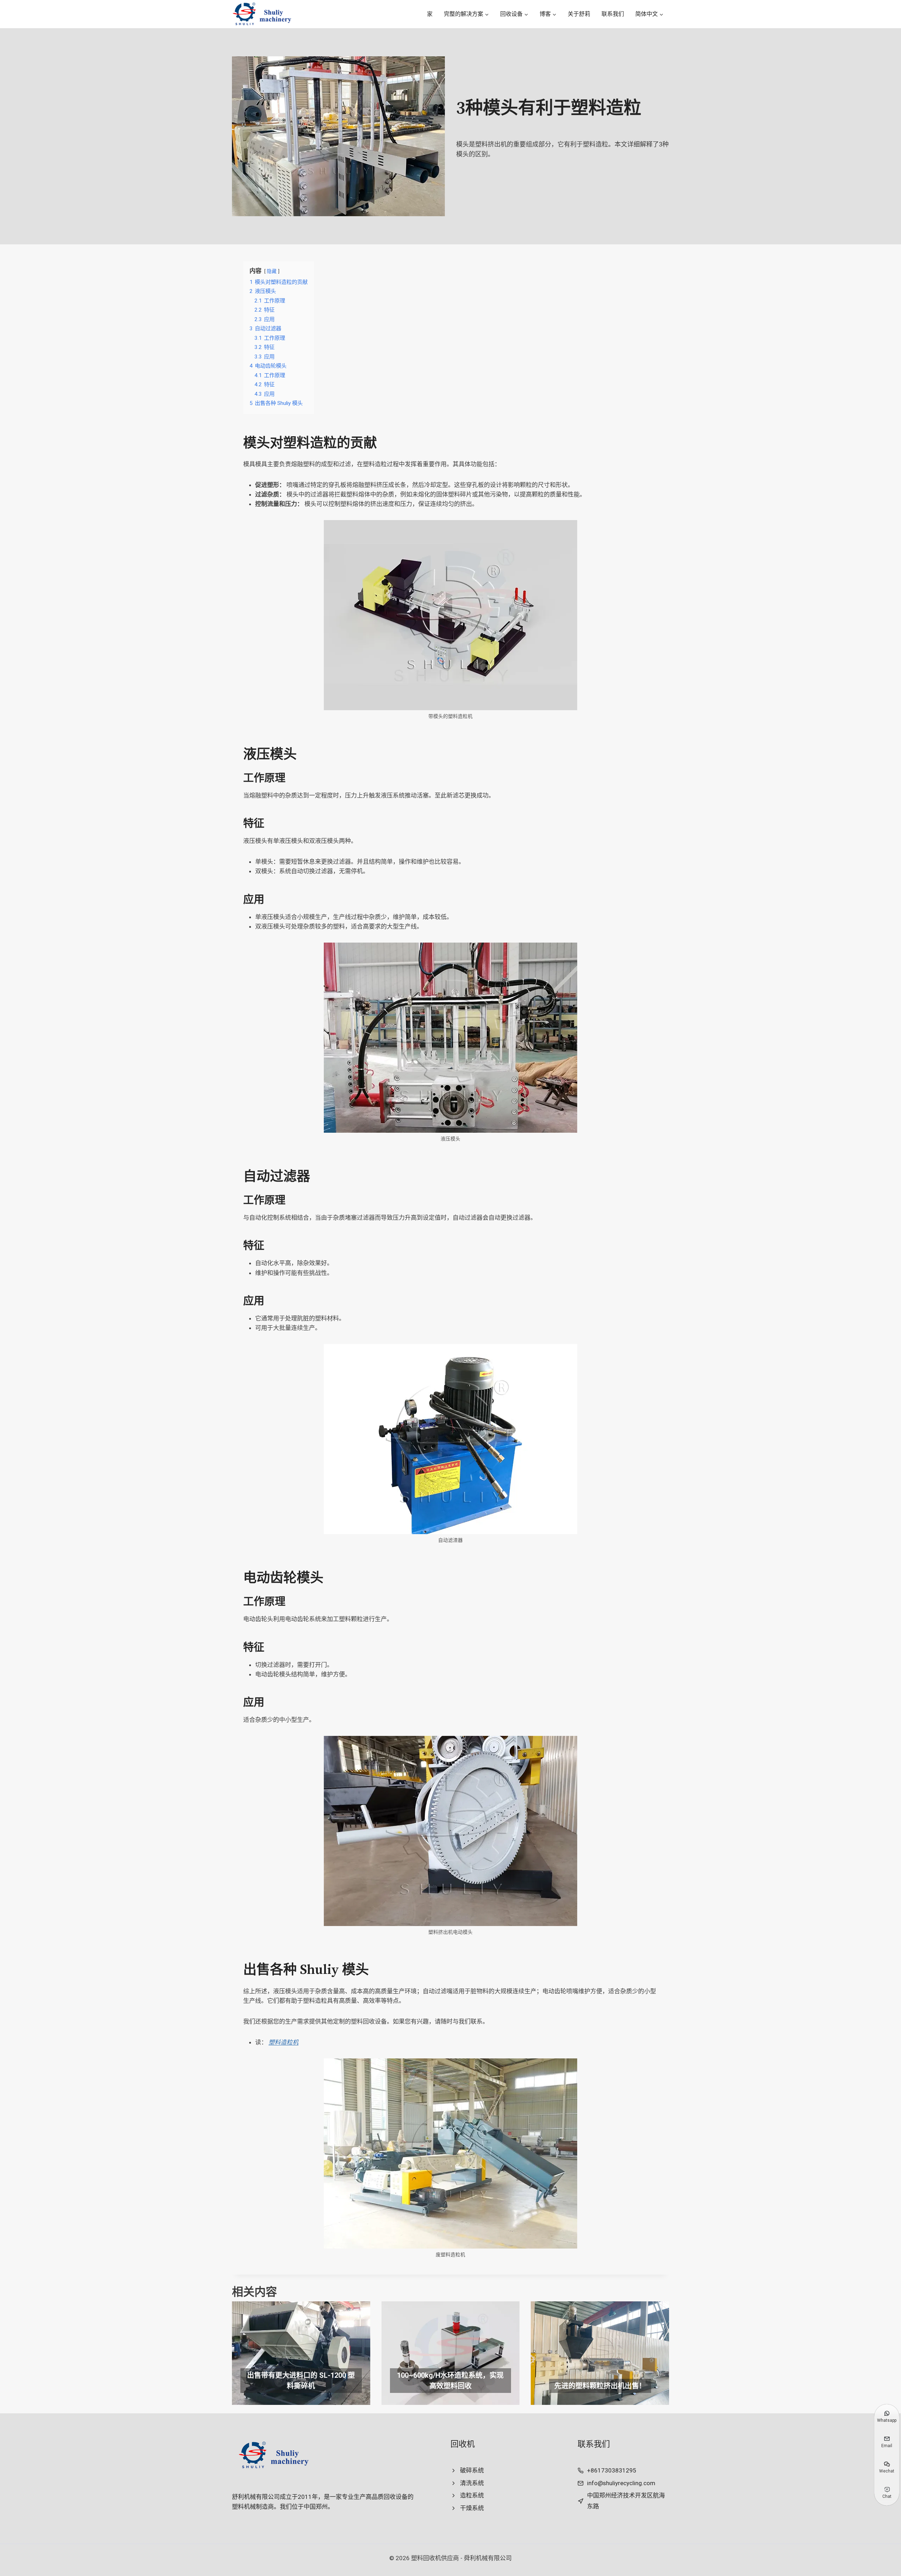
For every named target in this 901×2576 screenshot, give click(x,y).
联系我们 (613, 14)
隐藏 (272, 271)
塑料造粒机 (283, 2042)
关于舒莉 (579, 14)
